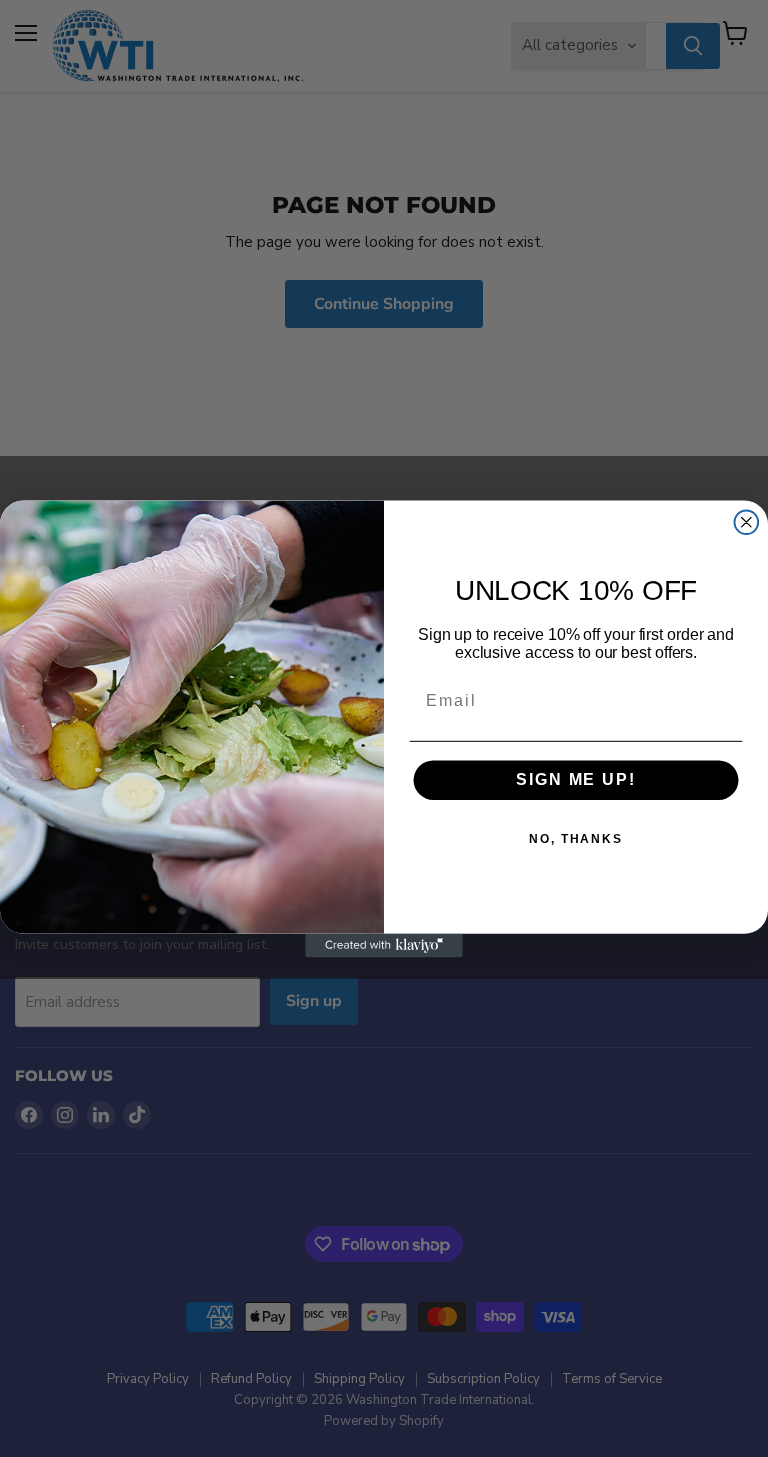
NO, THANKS (576, 839)
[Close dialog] (747, 522)
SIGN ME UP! (575, 779)
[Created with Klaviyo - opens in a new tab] (384, 945)
